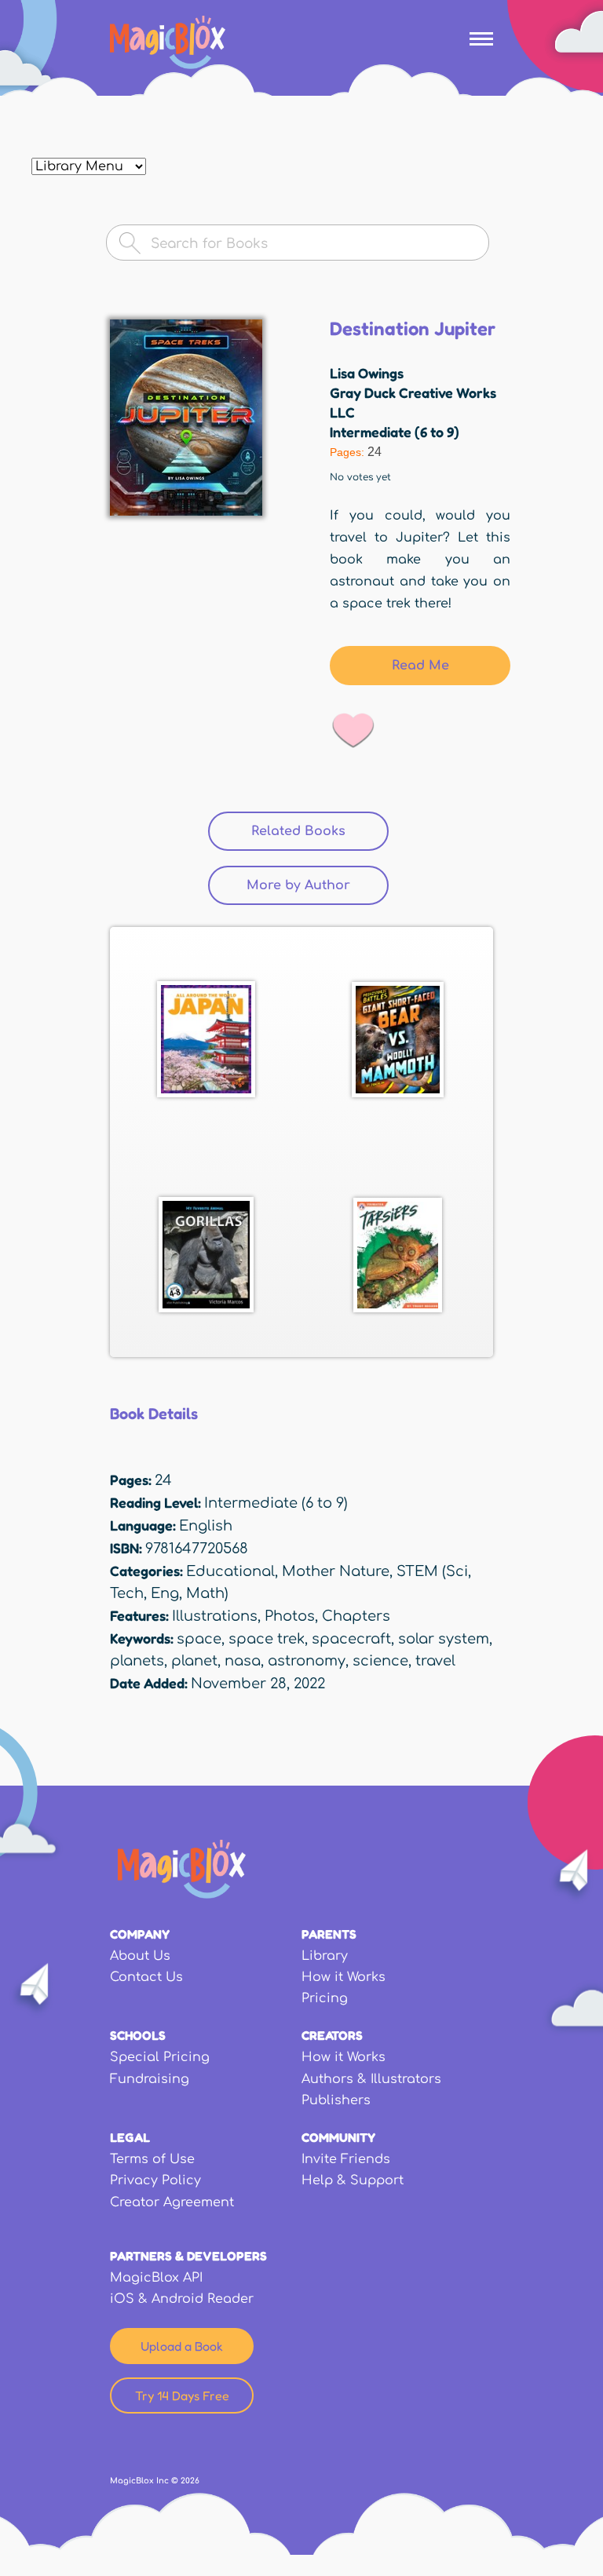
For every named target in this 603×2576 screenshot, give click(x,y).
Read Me (420, 666)
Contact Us (146, 1977)
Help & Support (353, 2180)
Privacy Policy (155, 2180)
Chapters (356, 1616)
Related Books (320, 831)
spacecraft (351, 1639)
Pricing (325, 1998)
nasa (243, 1661)
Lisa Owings (367, 373)
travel (435, 1661)
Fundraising (150, 2079)
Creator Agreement (172, 2202)
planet (194, 1661)
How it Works (344, 1977)
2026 (190, 2481)
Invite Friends (346, 2159)
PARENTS (329, 1934)
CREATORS (332, 2035)
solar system (444, 1639)
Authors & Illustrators (371, 2079)
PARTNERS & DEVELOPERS (188, 2256)
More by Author (298, 885)
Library (325, 1956)
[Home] (168, 42)
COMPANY (140, 1934)
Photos (290, 1616)
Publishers (336, 2100)
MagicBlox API (156, 2278)
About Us (140, 1956)
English (206, 1526)
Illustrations (215, 1616)
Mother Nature (336, 1571)
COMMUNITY (338, 2137)
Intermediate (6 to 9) (395, 432)
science (380, 1661)
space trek (267, 1639)
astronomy (307, 1661)
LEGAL (130, 2137)
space (199, 1639)
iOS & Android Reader (182, 2299)
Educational (230, 1571)
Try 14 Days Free (182, 2395)
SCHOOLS (138, 2035)
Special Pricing (160, 2057)
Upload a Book (182, 2346)
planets (137, 1661)
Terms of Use (152, 2159)
